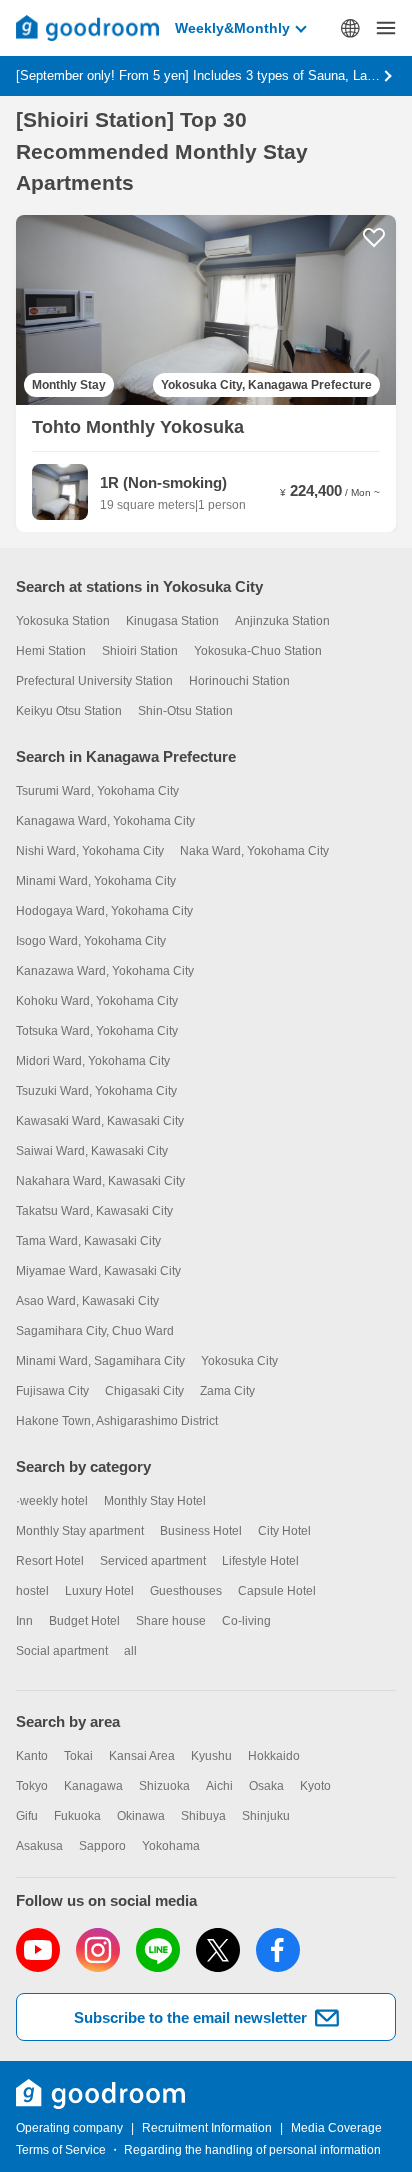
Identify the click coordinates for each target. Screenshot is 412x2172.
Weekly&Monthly (232, 28)
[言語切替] (350, 28)
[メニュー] (386, 28)
